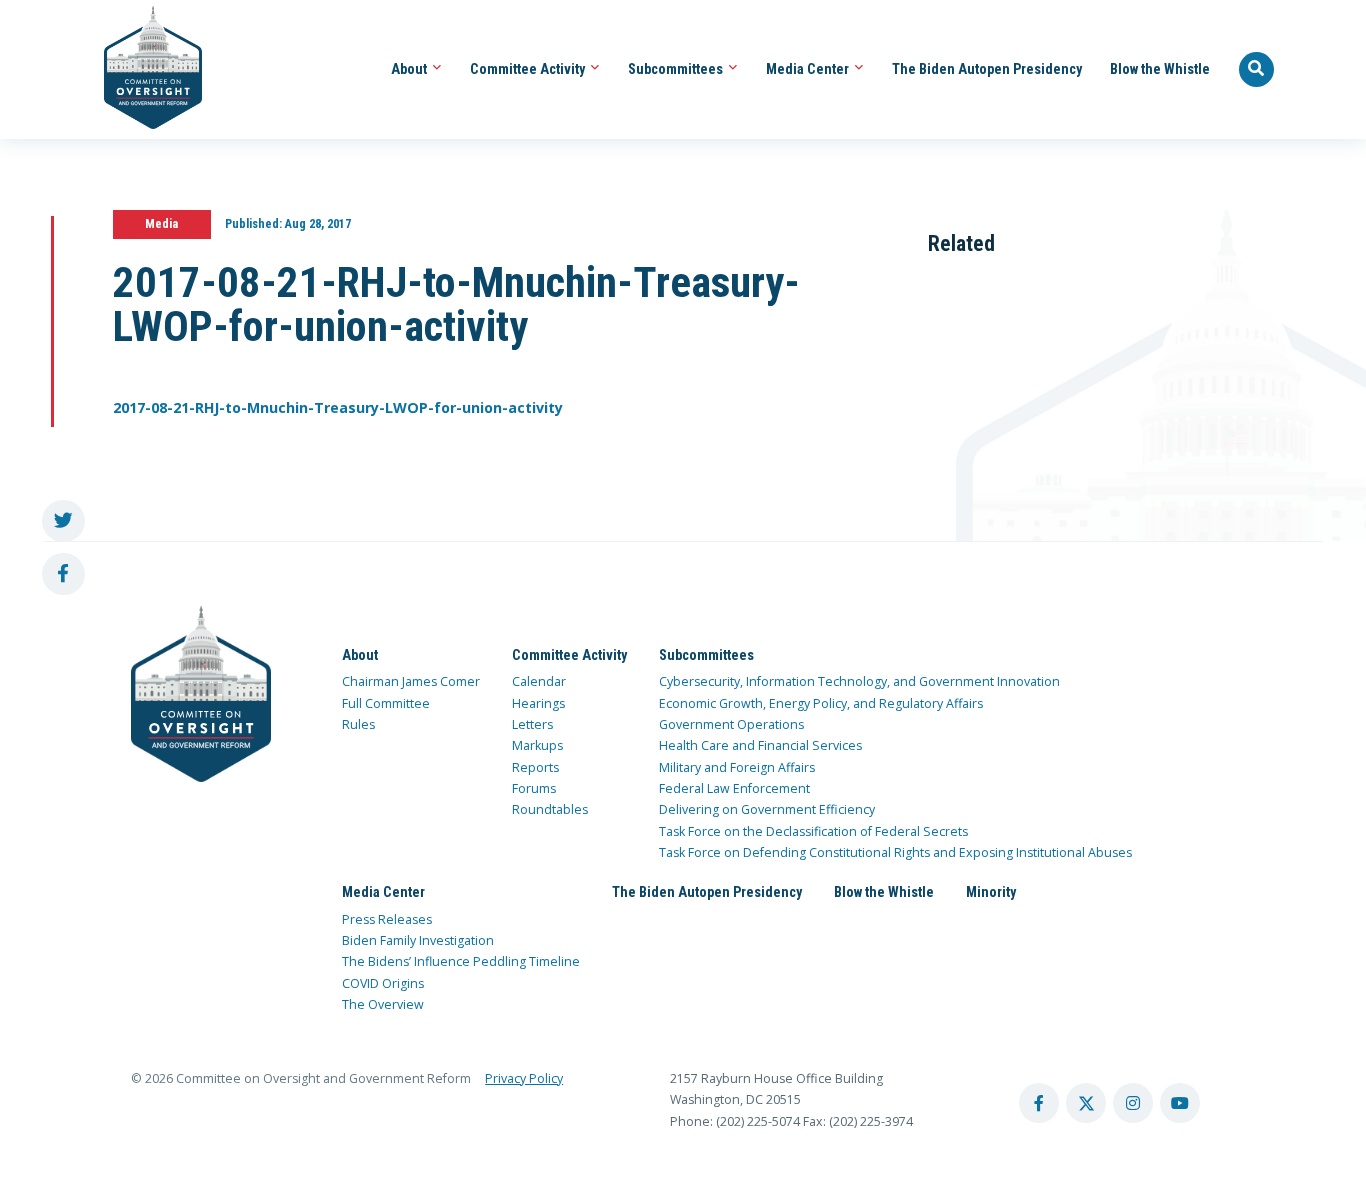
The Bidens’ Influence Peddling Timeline (461, 961)
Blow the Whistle (1160, 69)
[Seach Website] (1257, 70)
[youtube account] (1180, 1103)
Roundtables (550, 809)
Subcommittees (677, 69)
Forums (534, 788)
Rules (358, 724)
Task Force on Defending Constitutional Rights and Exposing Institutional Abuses (895, 852)
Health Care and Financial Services (760, 745)
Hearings (538, 703)
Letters (532, 724)
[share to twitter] (63, 521)
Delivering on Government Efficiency (767, 809)
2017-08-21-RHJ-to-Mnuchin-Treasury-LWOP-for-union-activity (338, 407)
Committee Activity (529, 69)
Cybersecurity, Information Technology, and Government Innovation (859, 681)
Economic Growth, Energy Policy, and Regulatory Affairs (821, 703)
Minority (991, 892)
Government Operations (731, 724)
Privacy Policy (524, 1078)
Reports (535, 767)
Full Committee (386, 703)
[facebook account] (1039, 1103)
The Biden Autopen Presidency (987, 69)
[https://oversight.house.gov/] (142, 69)
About (410, 69)
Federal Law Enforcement (734, 788)
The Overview (383, 1004)
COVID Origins (383, 983)
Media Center (809, 69)
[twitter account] (1086, 1103)
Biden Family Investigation (418, 940)
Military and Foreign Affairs (737, 767)
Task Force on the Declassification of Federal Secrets (813, 831)
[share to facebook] (63, 574)
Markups (537, 745)
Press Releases (387, 919)
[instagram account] (1133, 1103)
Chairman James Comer (411, 681)
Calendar (539, 681)
